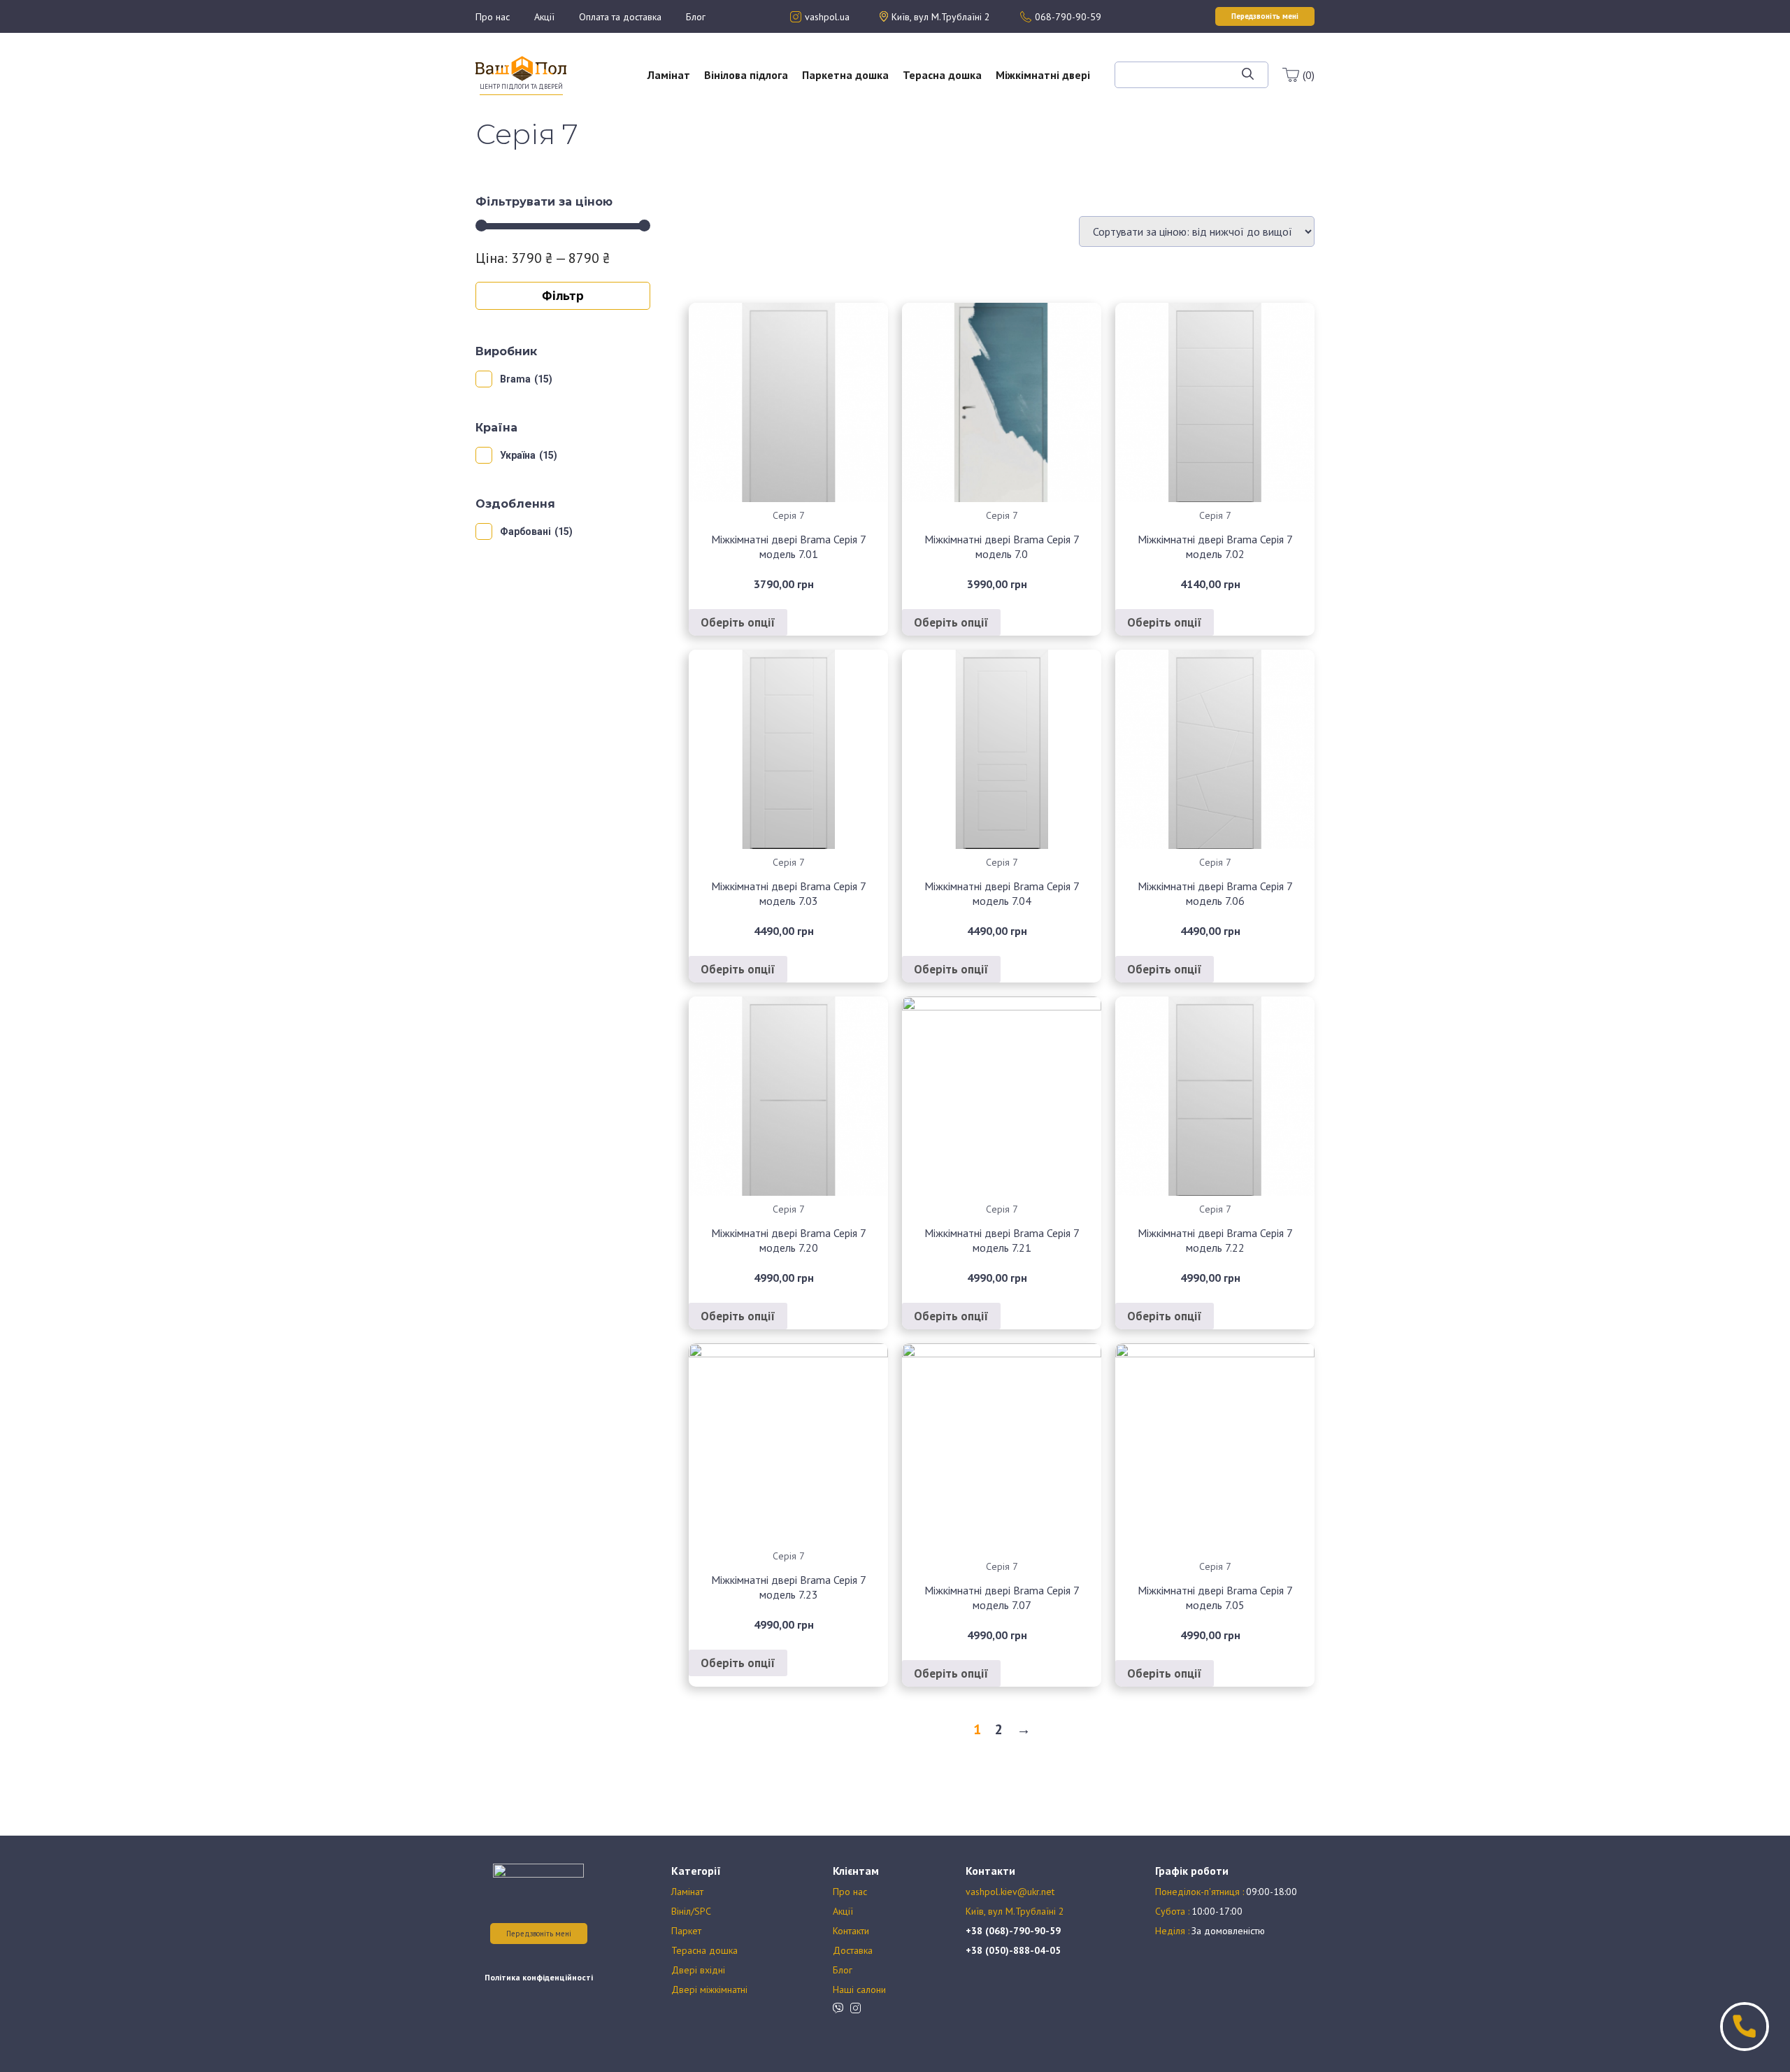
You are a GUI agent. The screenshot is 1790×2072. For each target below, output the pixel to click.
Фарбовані (525, 531)
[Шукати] (1248, 75)
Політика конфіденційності (539, 1977)
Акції (544, 17)
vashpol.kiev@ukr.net (1010, 1892)
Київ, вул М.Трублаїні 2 (1015, 1911)
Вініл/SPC (691, 1911)
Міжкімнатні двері (1043, 75)
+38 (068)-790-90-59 (1013, 1931)
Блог (696, 17)
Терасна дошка (942, 75)
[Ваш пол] (521, 67)
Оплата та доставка (620, 17)
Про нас (493, 17)
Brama (515, 379)
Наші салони (859, 1989)
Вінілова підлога (746, 75)
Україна (518, 455)
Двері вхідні (698, 1970)
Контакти (851, 1931)
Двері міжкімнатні (709, 1989)
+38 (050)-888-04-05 (1013, 1950)
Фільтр (563, 295)
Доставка (853, 1950)
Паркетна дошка (845, 75)
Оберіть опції (738, 622)
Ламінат (669, 75)
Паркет (686, 1931)
